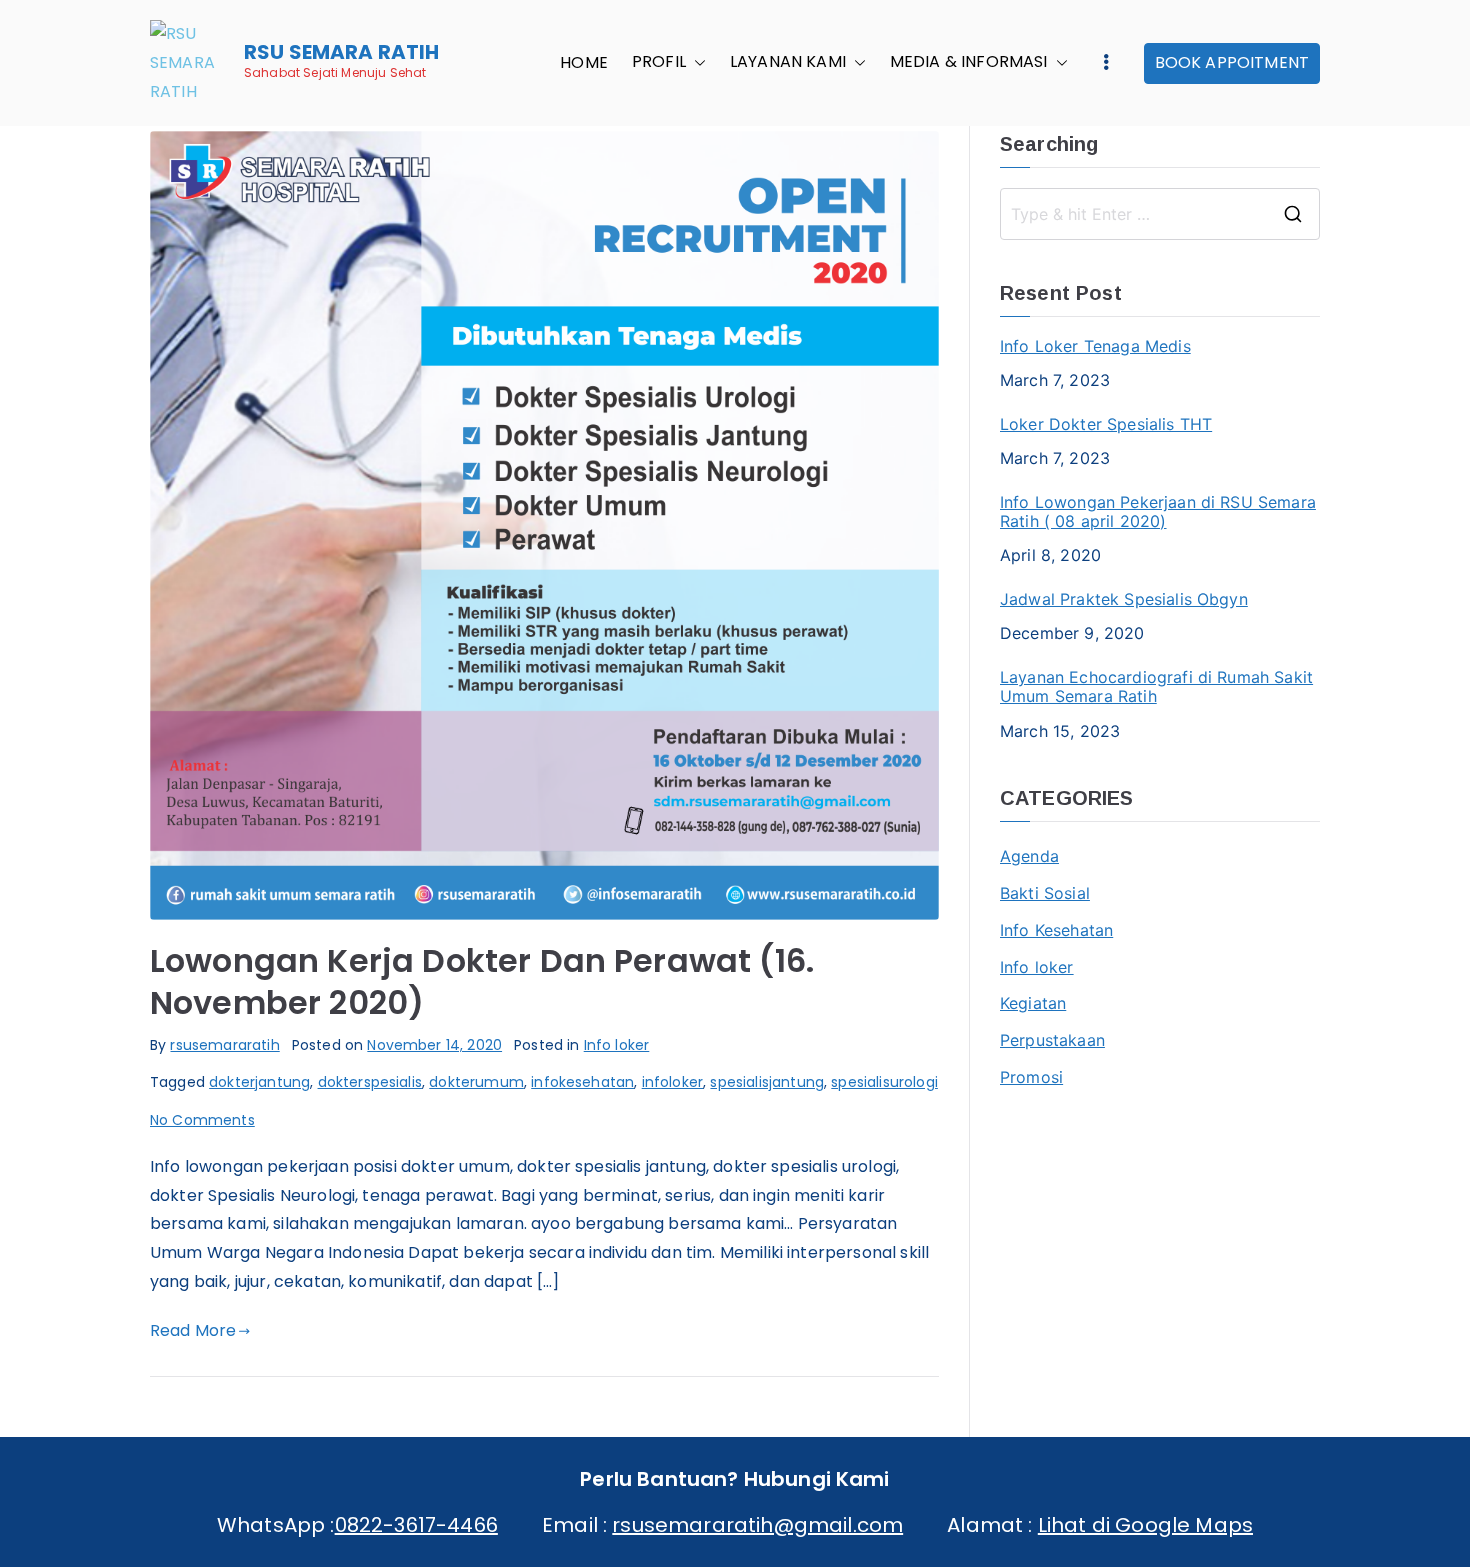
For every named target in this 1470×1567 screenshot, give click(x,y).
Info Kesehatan (1056, 930)
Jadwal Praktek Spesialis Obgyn (1124, 599)
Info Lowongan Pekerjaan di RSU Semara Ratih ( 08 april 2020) (1158, 512)
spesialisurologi (884, 1082)
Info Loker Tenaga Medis (1095, 346)
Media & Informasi (969, 63)
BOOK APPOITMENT (1232, 62)
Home (584, 63)
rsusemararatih (224, 1045)
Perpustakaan (1052, 1040)
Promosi (1031, 1077)
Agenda (1029, 856)
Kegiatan (1033, 1003)
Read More (193, 1330)
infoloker (672, 1082)
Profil (659, 63)
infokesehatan (582, 1082)
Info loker (617, 1045)
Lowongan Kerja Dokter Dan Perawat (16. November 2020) (482, 981)
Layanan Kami (788, 63)
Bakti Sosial (1045, 893)
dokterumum (476, 1082)
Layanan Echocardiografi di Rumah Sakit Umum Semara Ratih (1156, 687)
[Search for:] (1160, 214)
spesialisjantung (767, 1082)
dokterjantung (259, 1082)
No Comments (202, 1120)
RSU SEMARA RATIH (342, 52)
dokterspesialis (370, 1082)
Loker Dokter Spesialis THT (1106, 424)
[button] (696, 63)
